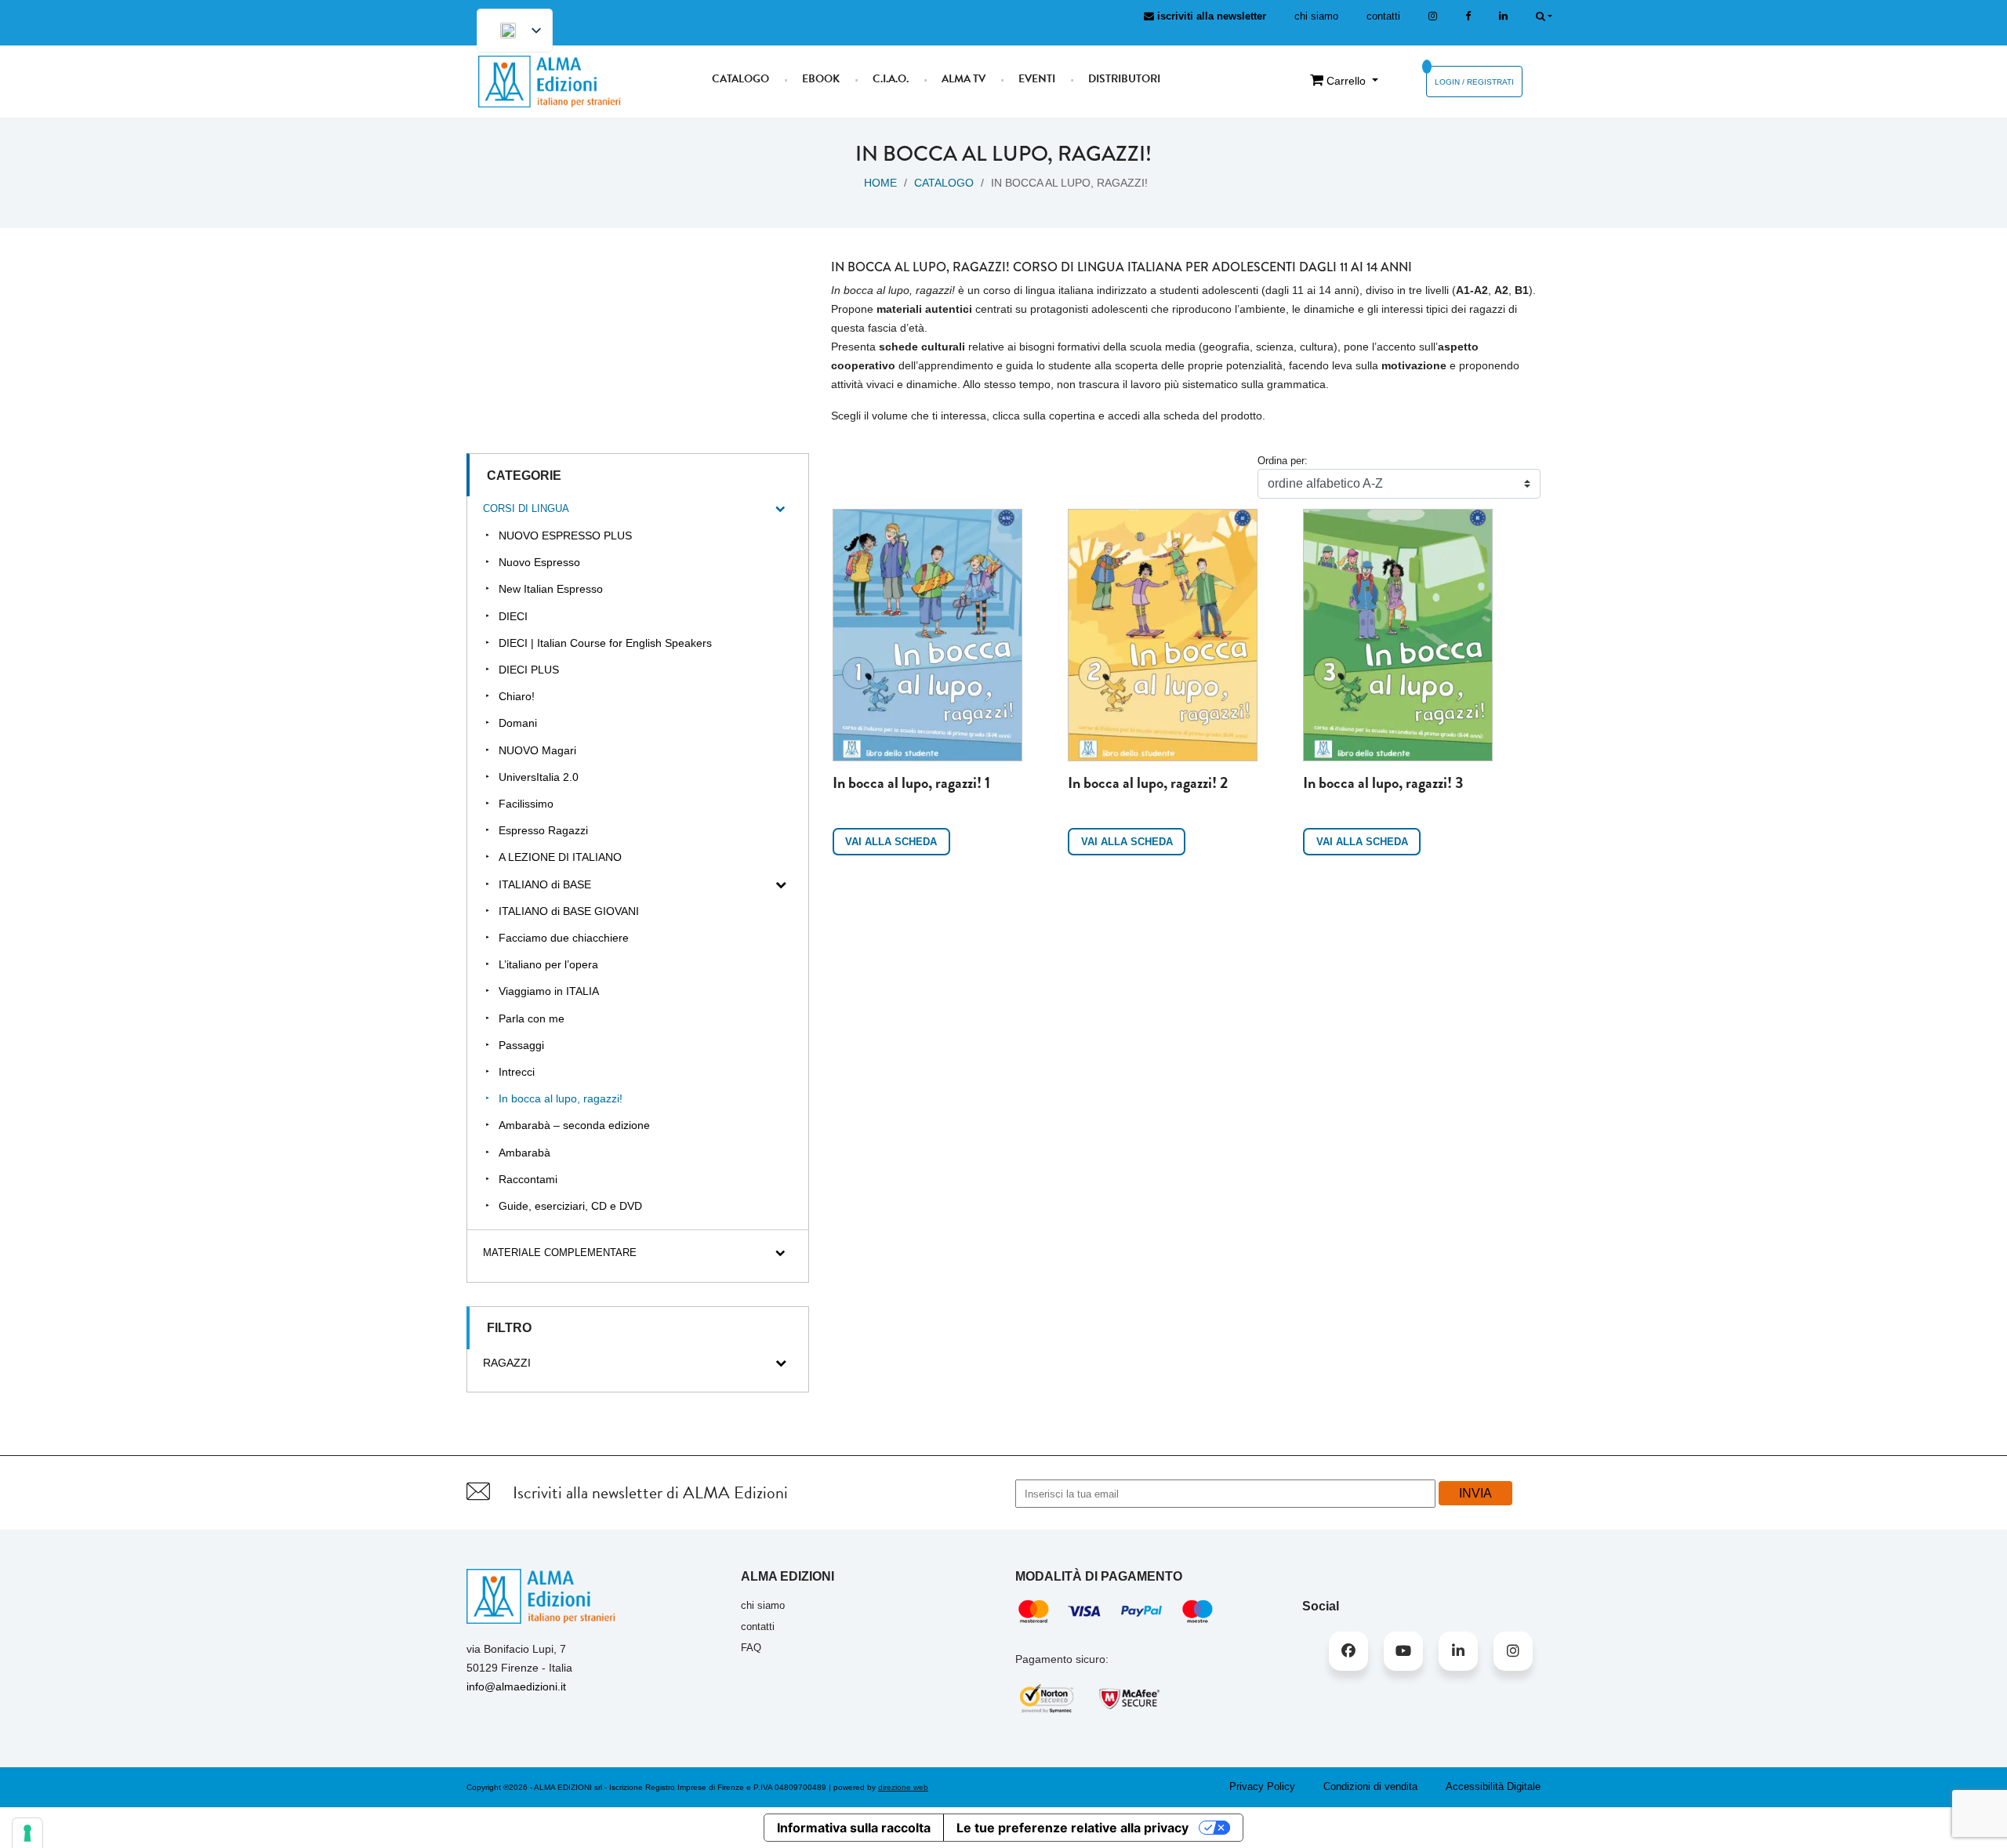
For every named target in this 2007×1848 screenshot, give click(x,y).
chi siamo (1316, 16)
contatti (1383, 16)
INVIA (1475, 1493)
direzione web (903, 1787)
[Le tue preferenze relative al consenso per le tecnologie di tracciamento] (27, 1833)
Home (880, 183)
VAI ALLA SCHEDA (891, 842)
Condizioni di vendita (1370, 1786)
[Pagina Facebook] (1468, 16)
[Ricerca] (1544, 16)
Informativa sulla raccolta (854, 1828)
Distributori (1124, 79)
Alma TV (964, 79)
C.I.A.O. (891, 79)
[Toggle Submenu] (781, 509)
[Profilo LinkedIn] (1503, 16)
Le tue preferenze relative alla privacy (1072, 1828)
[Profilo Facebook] (1348, 1651)
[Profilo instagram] (1433, 16)
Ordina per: (1283, 461)
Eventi (1037, 79)
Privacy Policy (1262, 1786)
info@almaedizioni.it (516, 1686)
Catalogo (740, 79)
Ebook (821, 79)
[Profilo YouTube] (1403, 1651)
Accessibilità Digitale (1493, 1786)
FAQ (751, 1648)
